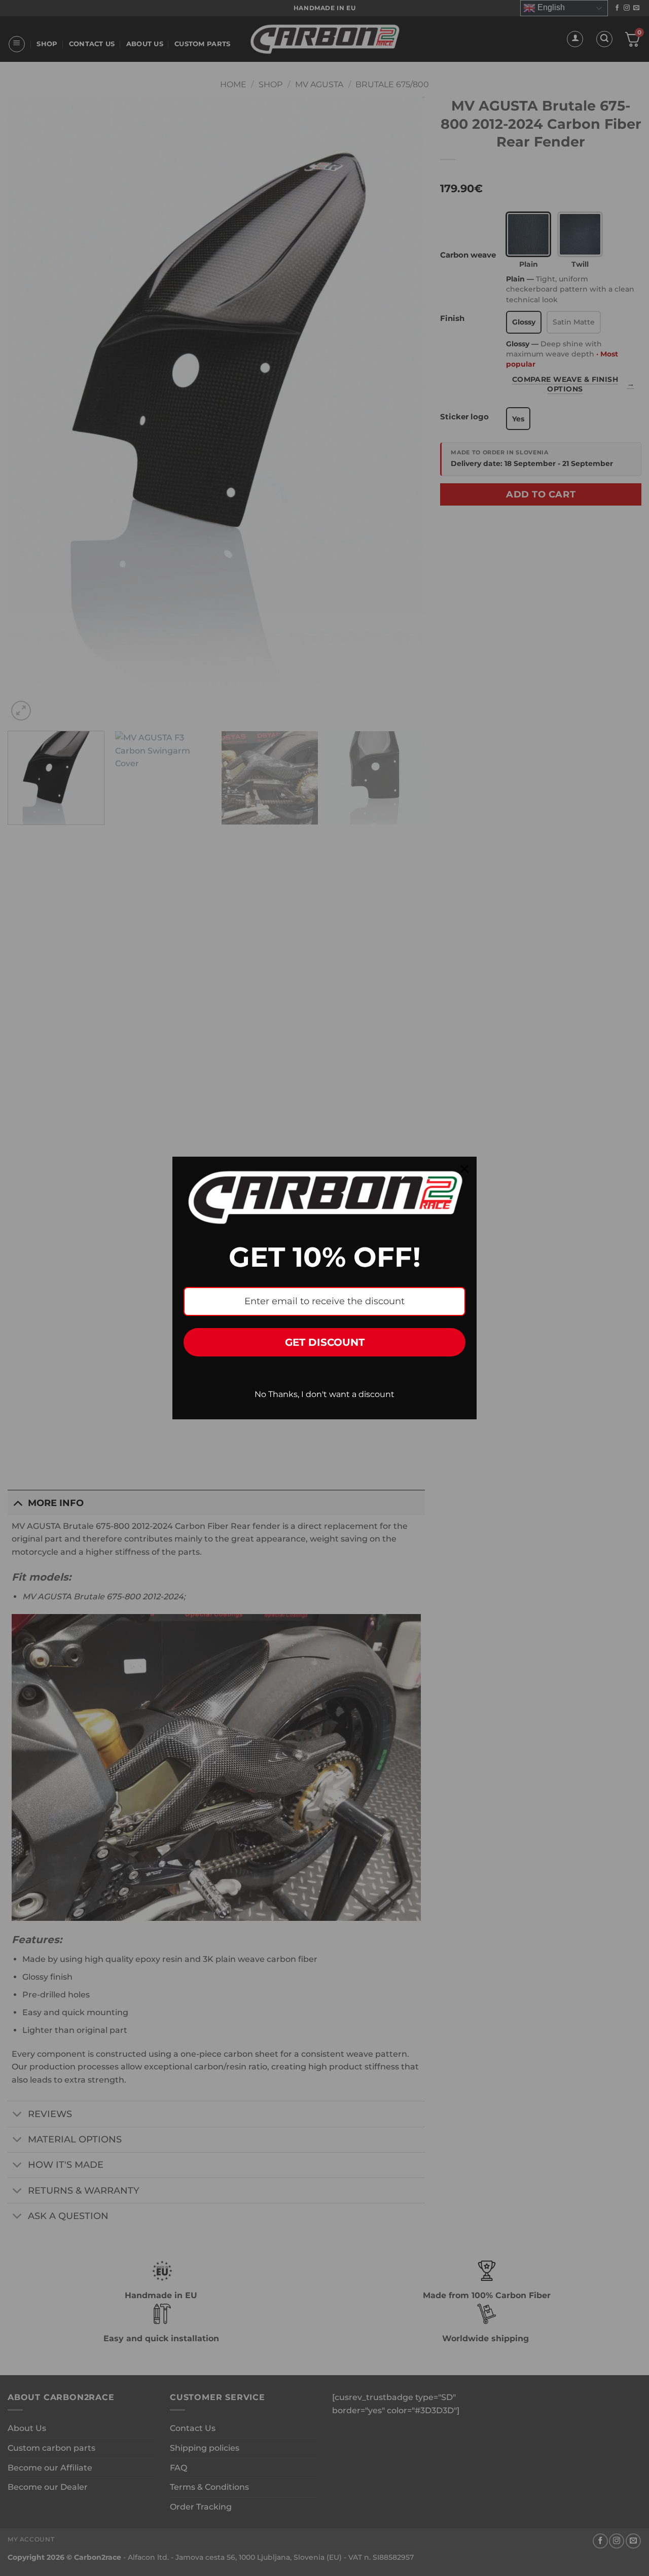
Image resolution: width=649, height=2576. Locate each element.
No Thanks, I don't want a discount (324, 1394)
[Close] (464, 1169)
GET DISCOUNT (325, 1342)
